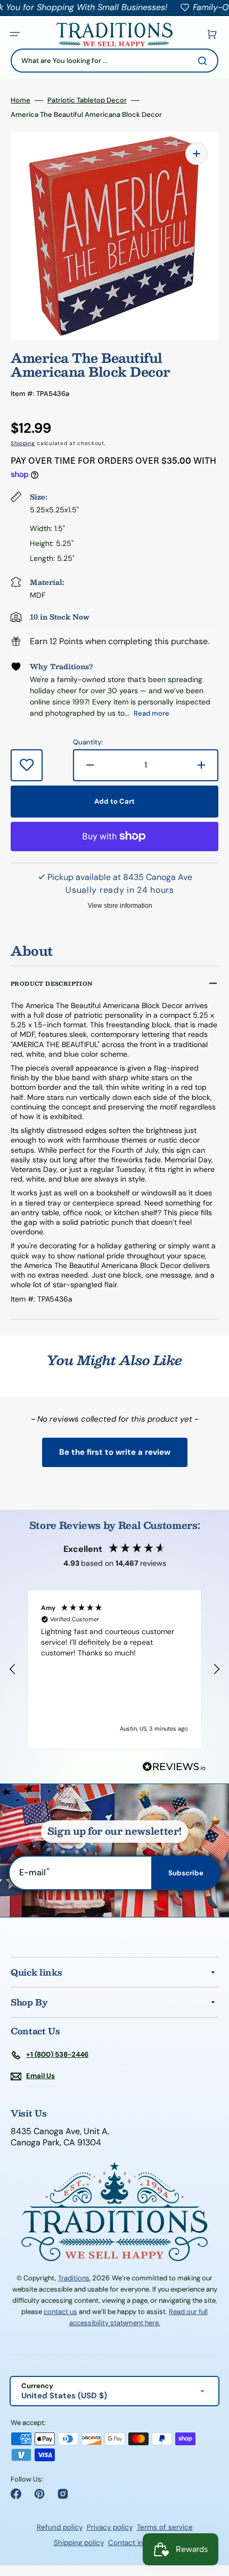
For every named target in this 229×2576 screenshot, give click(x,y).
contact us (60, 2312)
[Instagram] (63, 2494)
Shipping (23, 443)
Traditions (74, 2278)
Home (21, 100)
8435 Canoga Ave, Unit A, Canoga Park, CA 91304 (60, 2137)
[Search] (205, 61)
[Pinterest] (39, 2494)
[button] (15, 34)
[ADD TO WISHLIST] (27, 765)
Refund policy (60, 2527)
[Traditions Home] (114, 34)
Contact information (142, 2543)
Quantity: (88, 742)
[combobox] (114, 61)
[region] (114, 1669)
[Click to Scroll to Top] (210, 2514)
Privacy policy (110, 2527)
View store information (120, 906)
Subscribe (186, 1873)
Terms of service (165, 2527)
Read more (152, 713)
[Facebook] (16, 2494)
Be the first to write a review (115, 1452)
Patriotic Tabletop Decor (87, 100)
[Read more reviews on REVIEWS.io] (174, 1767)
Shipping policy (79, 2543)
